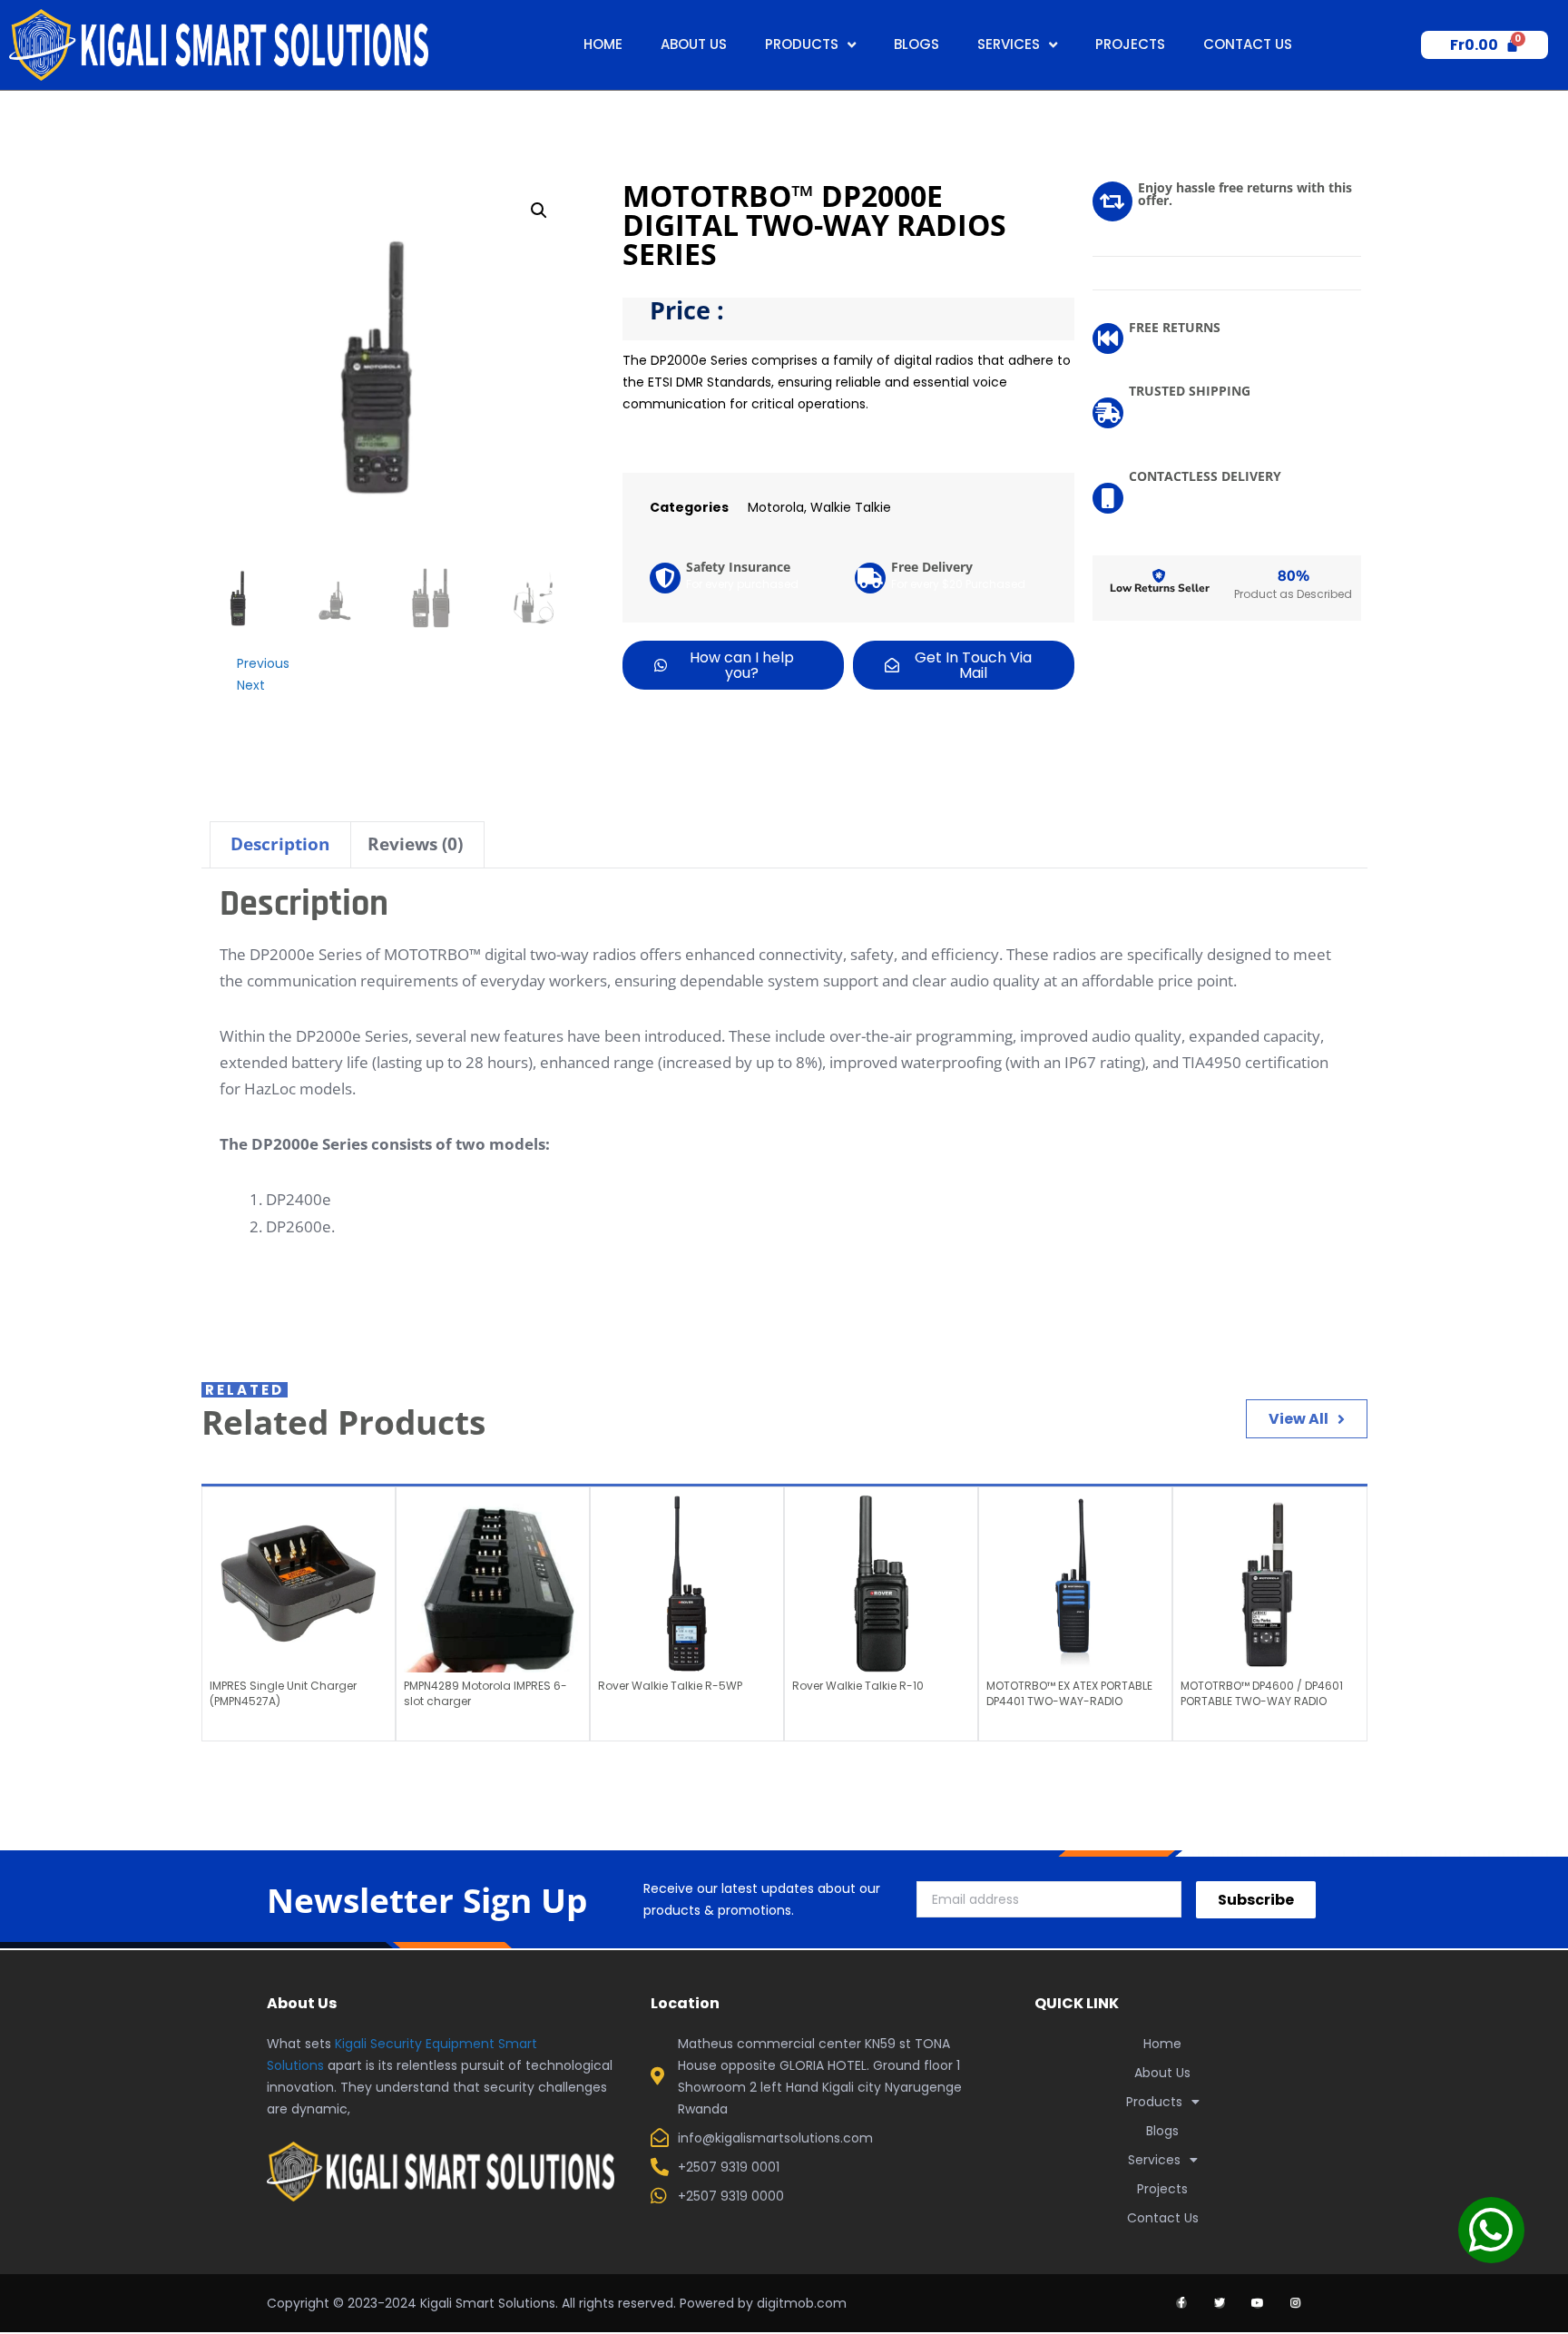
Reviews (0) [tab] (415, 844)
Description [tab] (280, 844)
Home (603, 44)
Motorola (776, 507)
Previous (263, 663)
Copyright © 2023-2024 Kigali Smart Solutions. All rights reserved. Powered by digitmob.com (557, 2303)
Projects (1130, 44)
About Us (694, 44)
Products (802, 44)
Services (1009, 44)
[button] (539, 211)
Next (251, 685)
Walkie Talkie (851, 507)
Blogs (916, 44)
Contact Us (1248, 44)
